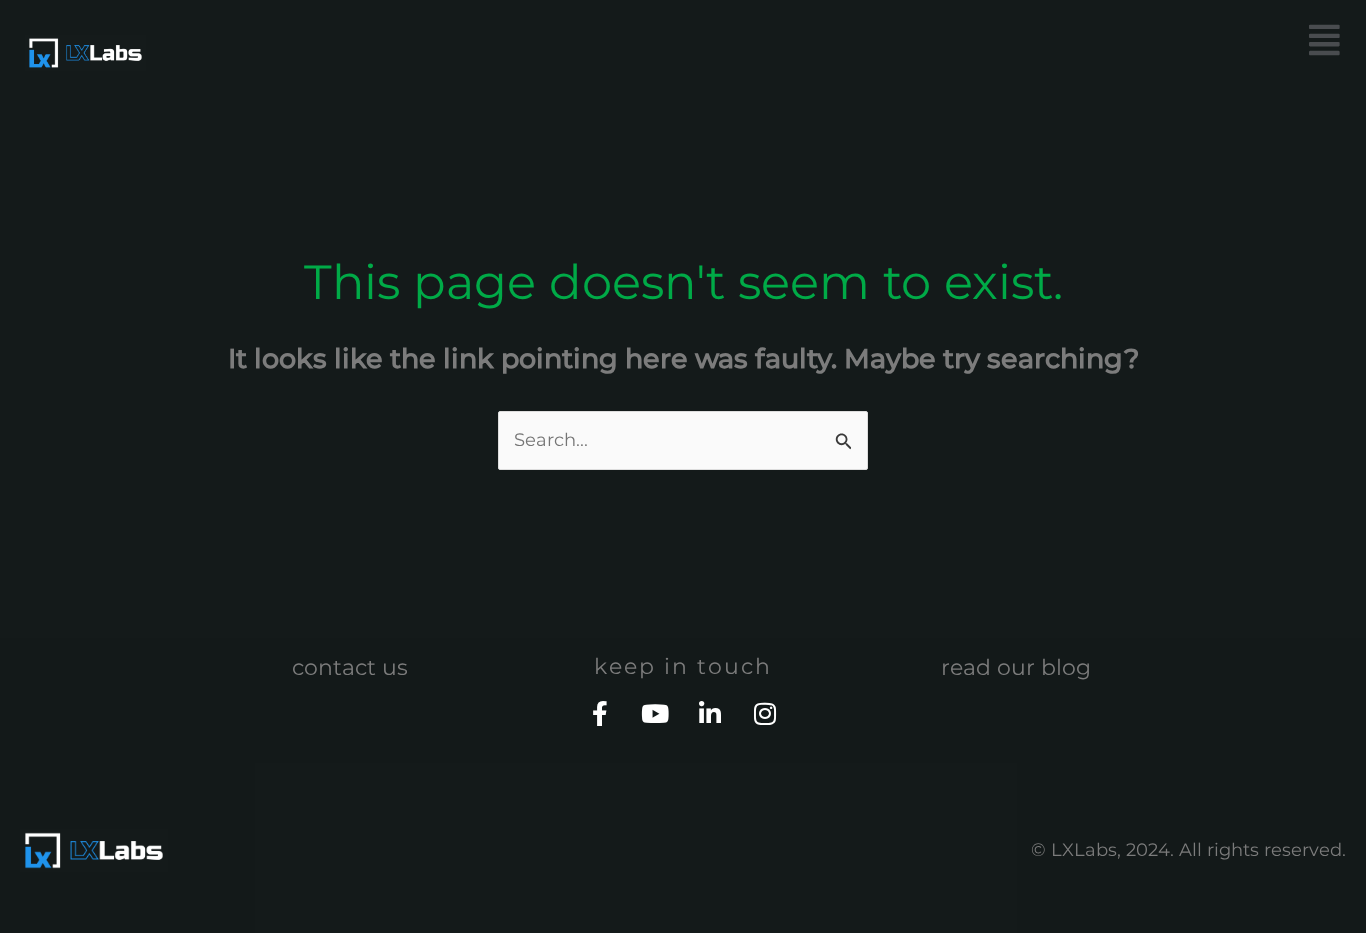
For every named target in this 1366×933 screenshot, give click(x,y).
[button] (1022, 40)
